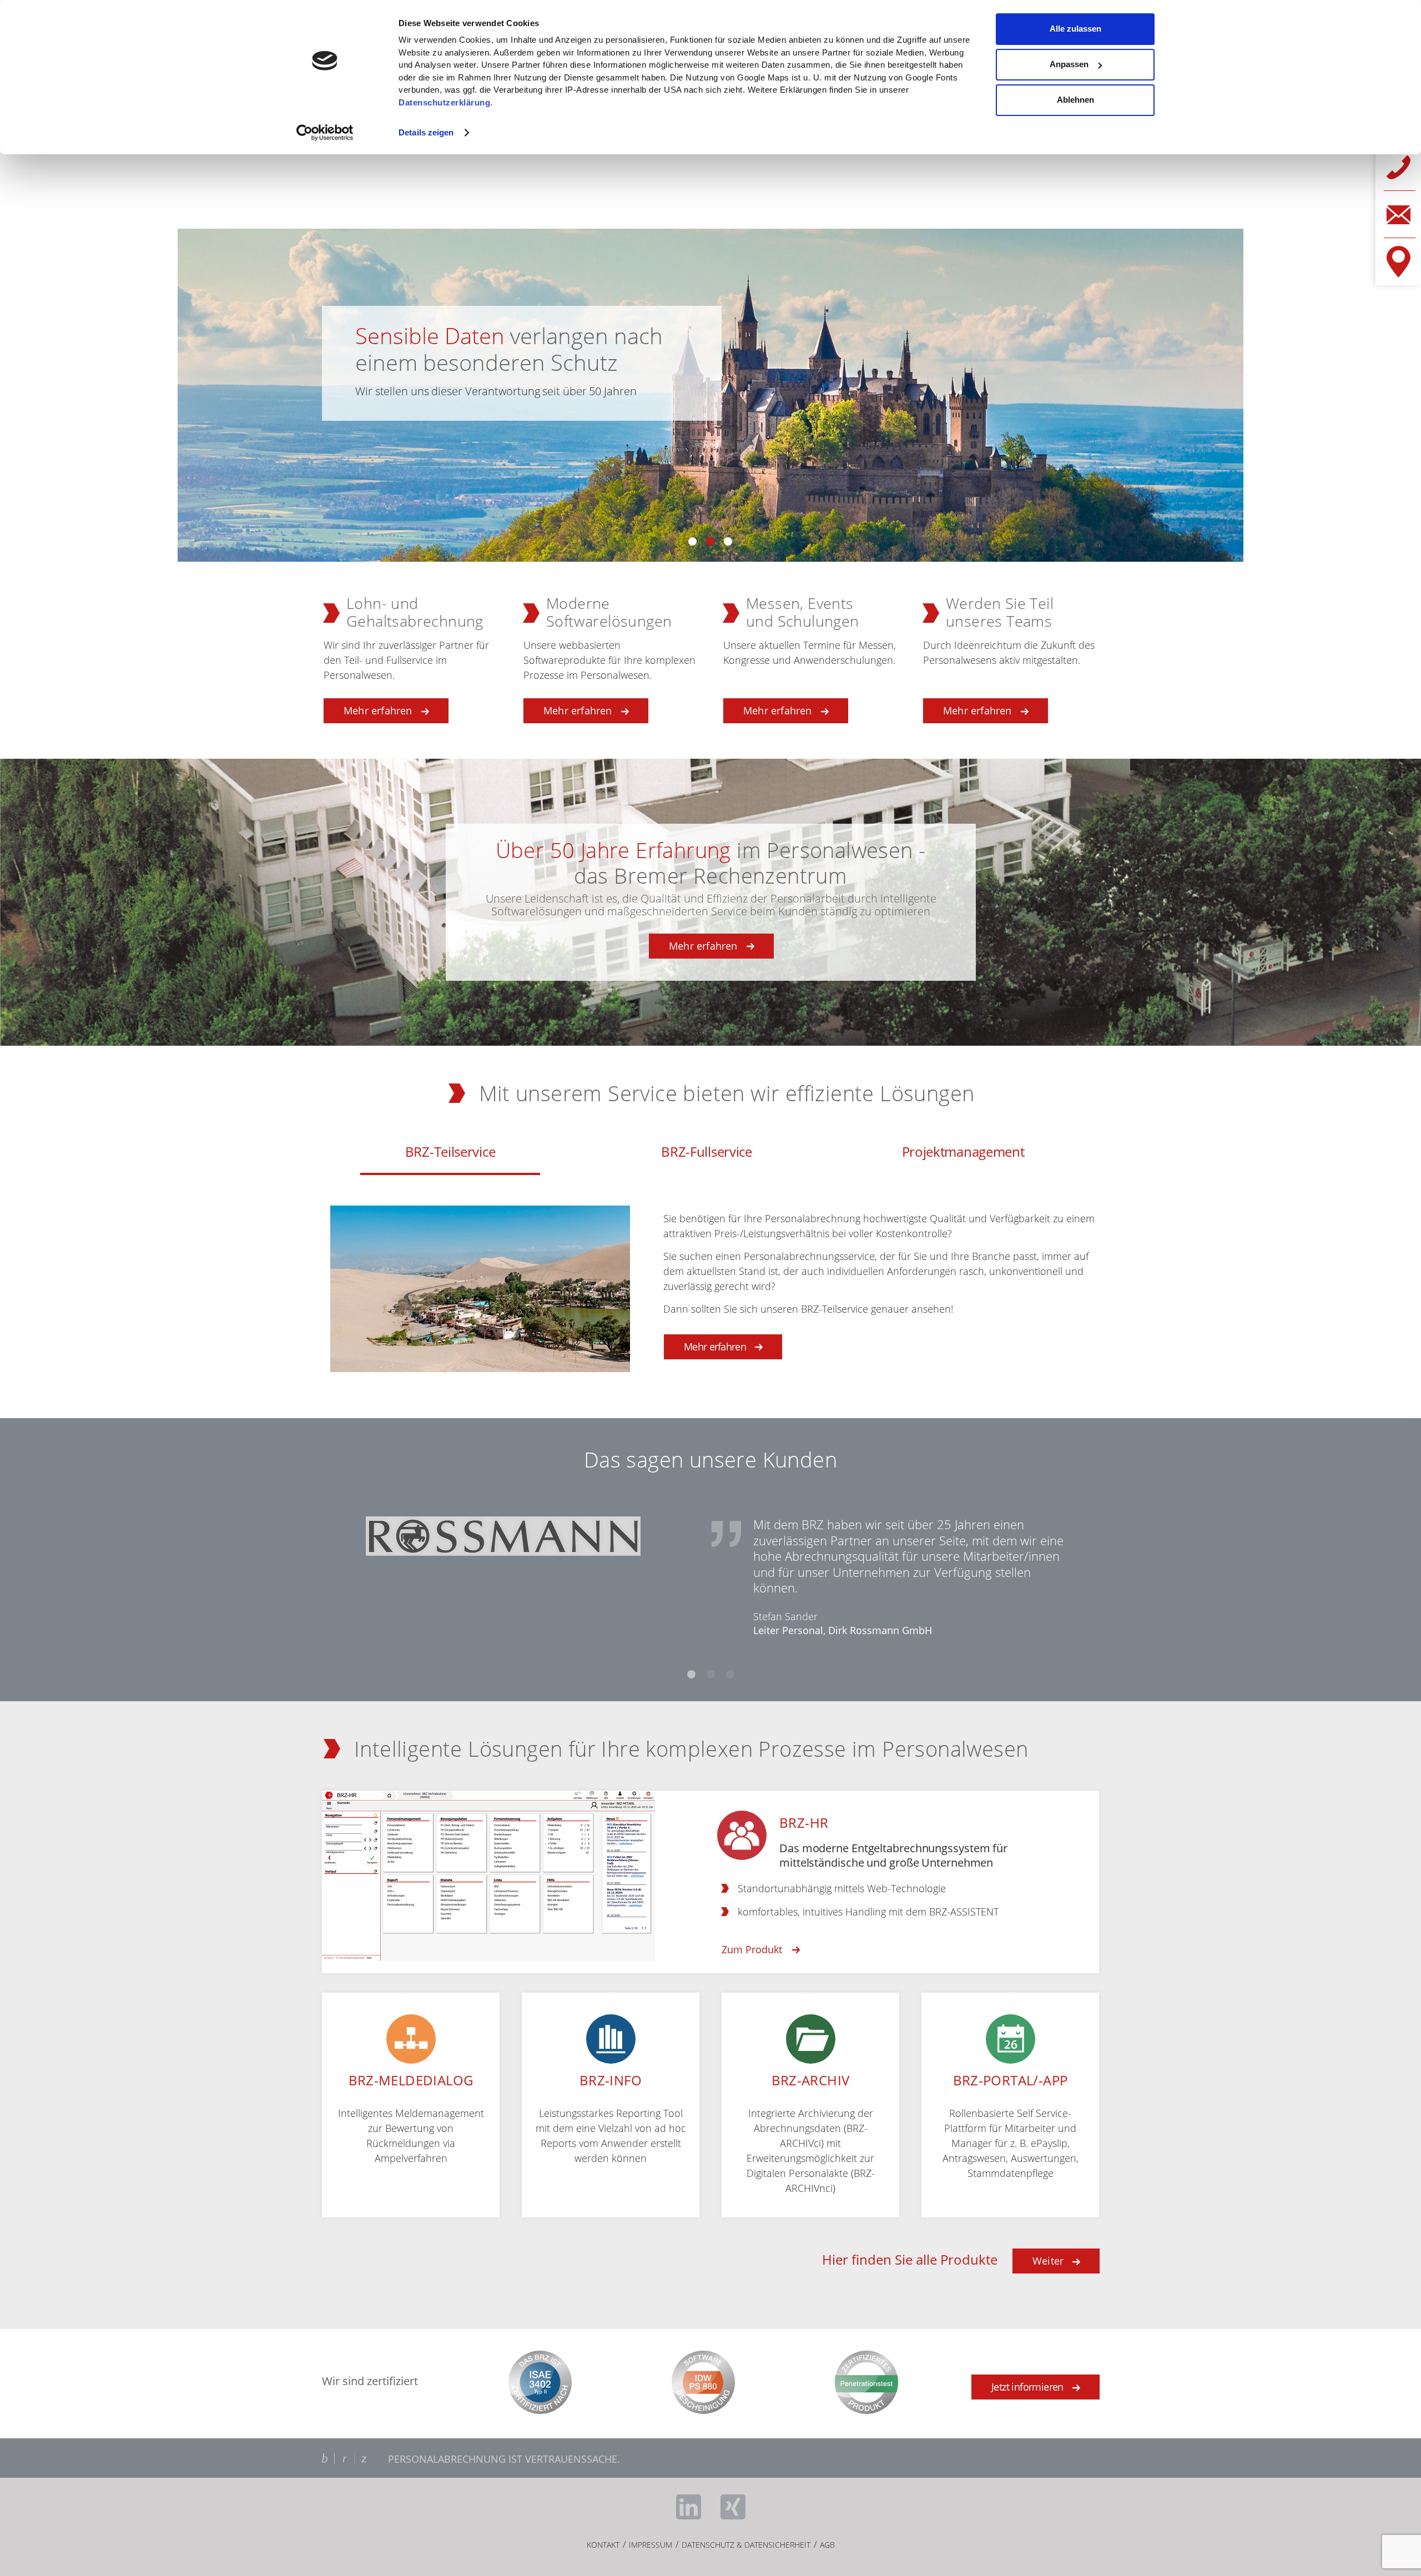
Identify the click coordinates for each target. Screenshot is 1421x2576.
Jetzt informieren (1027, 2387)
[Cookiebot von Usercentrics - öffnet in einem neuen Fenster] (325, 133)
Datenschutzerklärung (444, 102)
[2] (711, 1674)
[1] (691, 1674)
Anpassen (1069, 64)
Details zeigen (426, 132)
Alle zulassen (1075, 29)
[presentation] (450, 1153)
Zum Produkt (752, 1949)
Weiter (1048, 2261)
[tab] (450, 1153)
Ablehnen (1075, 100)
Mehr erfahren (703, 946)
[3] (730, 1674)
